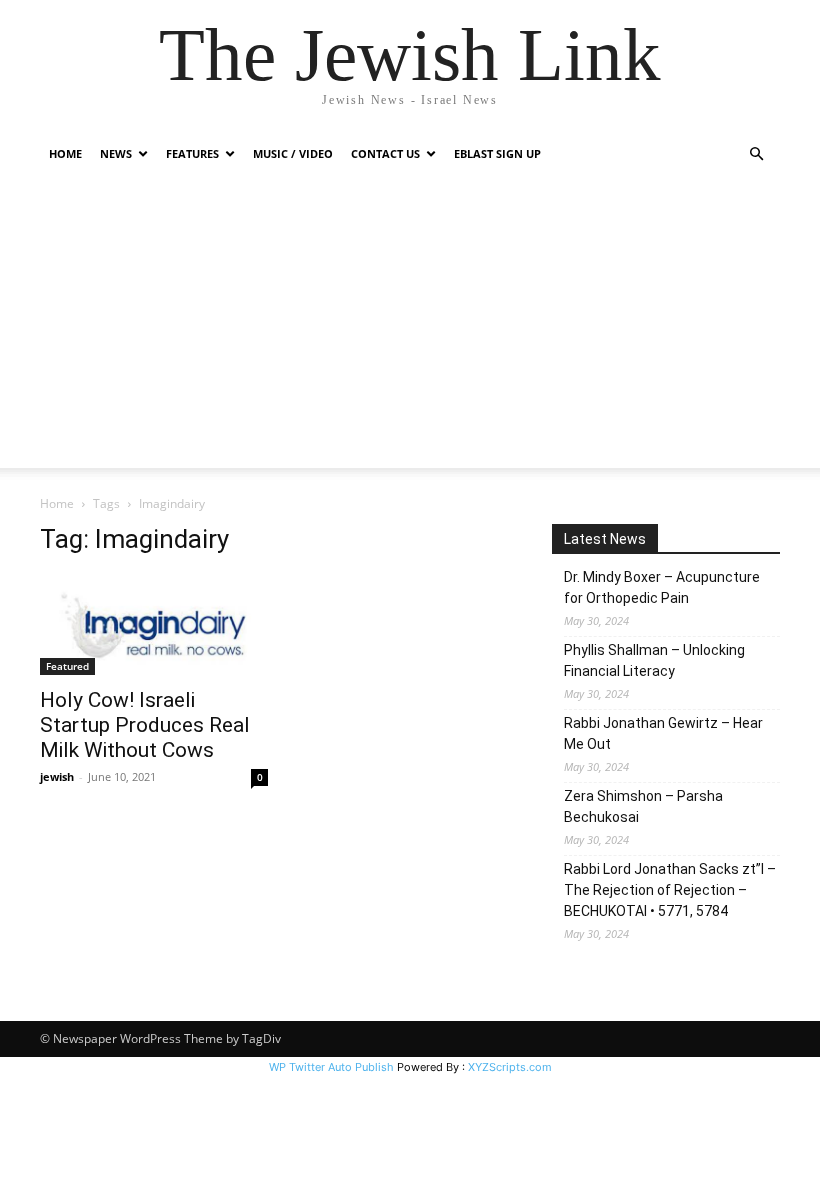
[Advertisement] (410, 328)
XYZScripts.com (510, 1067)
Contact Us (385, 153)
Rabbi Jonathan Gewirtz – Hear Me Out (663, 733)
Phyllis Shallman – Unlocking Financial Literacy (654, 660)
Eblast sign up (497, 153)
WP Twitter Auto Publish (331, 1067)
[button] (756, 154)
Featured (67, 666)
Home (65, 153)
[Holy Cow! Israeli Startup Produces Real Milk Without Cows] (154, 625)
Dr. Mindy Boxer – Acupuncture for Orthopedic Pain (662, 587)
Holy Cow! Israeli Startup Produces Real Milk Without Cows (145, 725)
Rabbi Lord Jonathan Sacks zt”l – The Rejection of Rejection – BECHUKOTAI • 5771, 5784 (670, 890)
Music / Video (293, 153)
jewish (57, 776)
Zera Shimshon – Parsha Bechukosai (643, 806)
